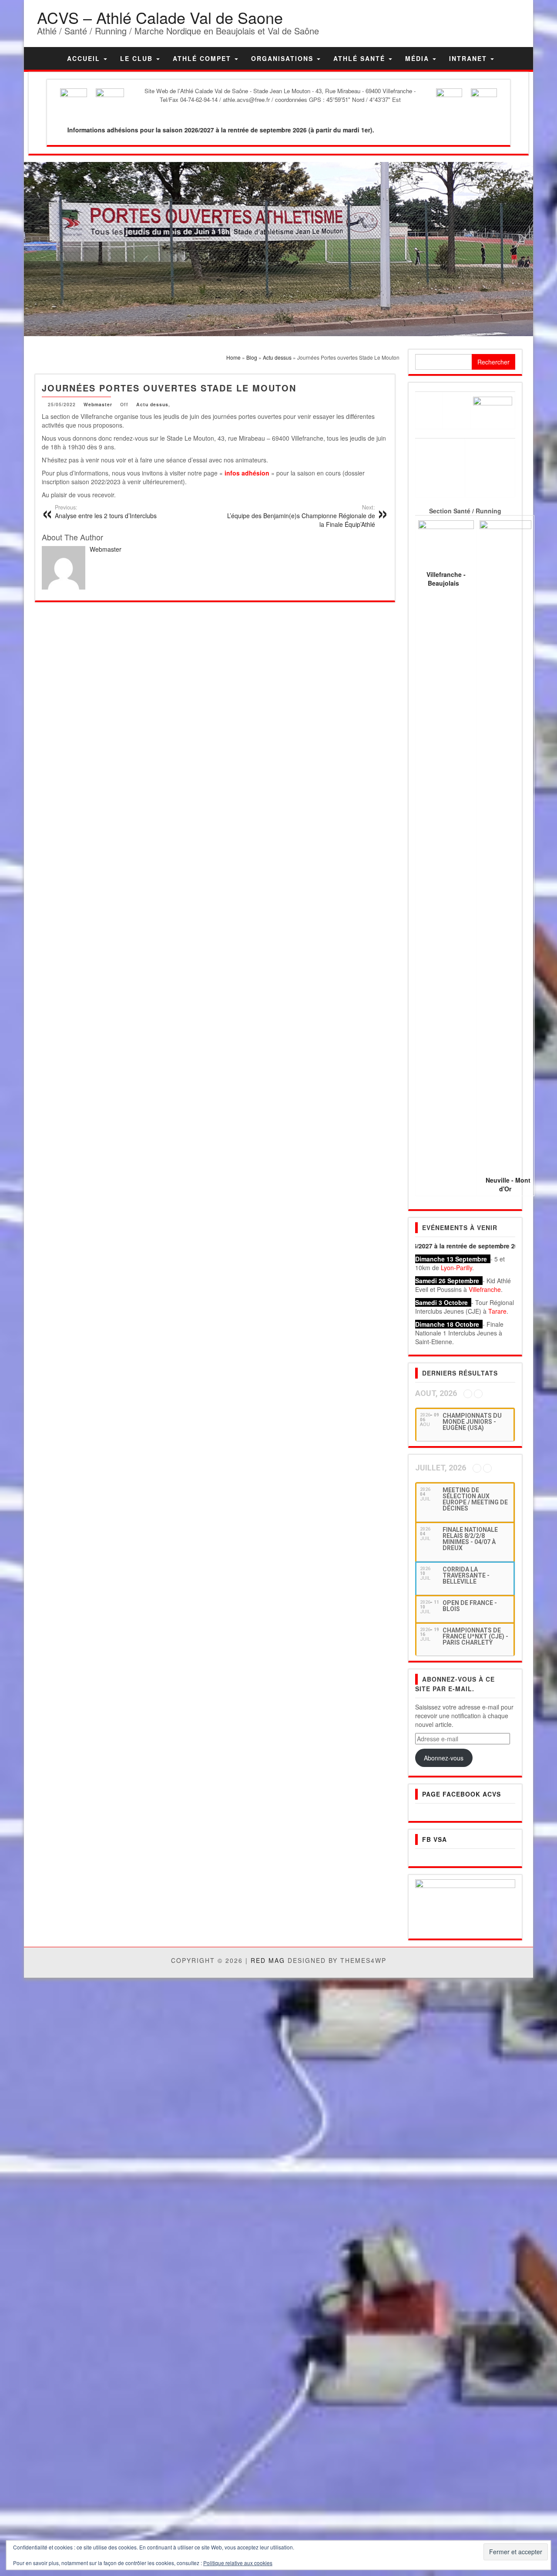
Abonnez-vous (444, 1758)
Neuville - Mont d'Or (508, 1184)
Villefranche (485, 1289)
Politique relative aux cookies (238, 2563)
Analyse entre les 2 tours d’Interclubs (106, 512)
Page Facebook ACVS (461, 1794)
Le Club (138, 58)
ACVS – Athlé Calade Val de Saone (160, 17)
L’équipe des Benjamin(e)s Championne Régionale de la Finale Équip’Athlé (301, 516)
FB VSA (435, 1839)
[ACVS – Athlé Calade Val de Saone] (49, 58)
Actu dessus (152, 404)
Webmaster (98, 404)
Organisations (284, 58)
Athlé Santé (361, 58)
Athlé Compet (203, 58)
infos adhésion (247, 473)
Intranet (469, 58)
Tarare (497, 1311)
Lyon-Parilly (456, 1268)
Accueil (85, 58)
